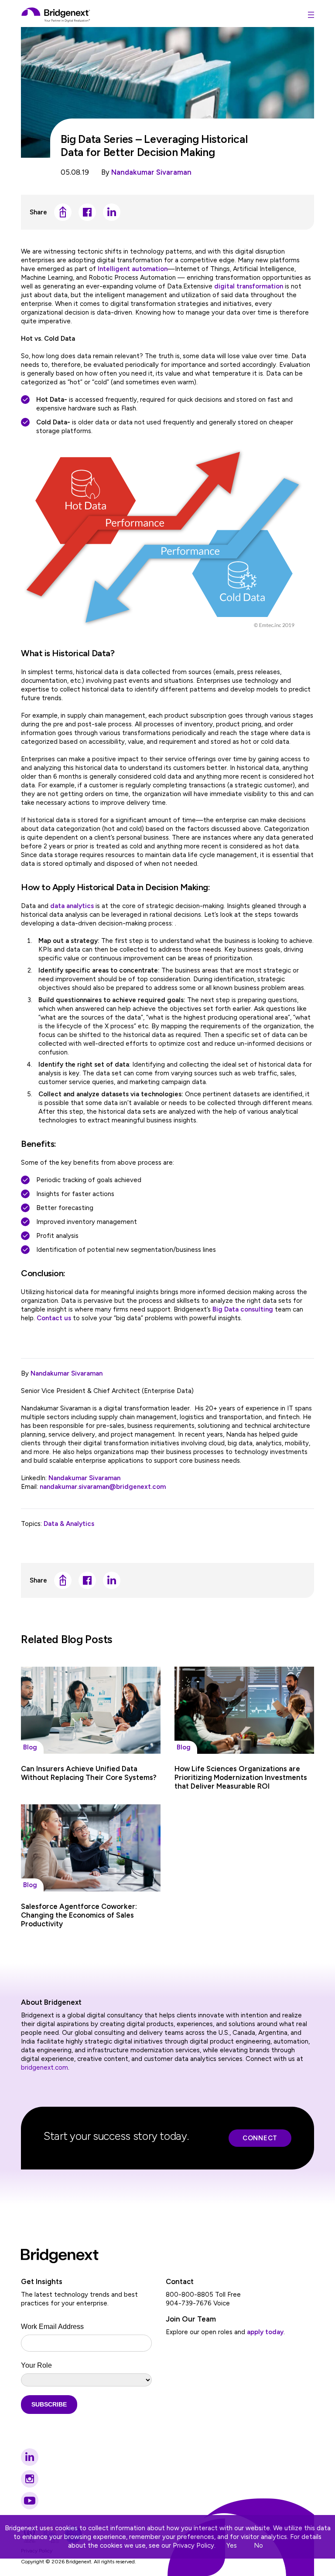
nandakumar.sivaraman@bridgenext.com (103, 1487)
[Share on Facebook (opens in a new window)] (87, 212)
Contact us (54, 1318)
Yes (232, 2545)
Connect (260, 2138)
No (258, 2545)
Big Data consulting (243, 1309)
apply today (265, 2332)
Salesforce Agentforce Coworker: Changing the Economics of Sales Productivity (79, 1915)
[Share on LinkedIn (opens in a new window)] (112, 212)
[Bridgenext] (56, 15)
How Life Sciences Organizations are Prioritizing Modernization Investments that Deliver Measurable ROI (241, 1777)
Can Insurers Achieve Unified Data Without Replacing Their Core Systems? (89, 1773)
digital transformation (249, 286)
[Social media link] (30, 2457)
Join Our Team (191, 2319)
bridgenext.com (44, 2068)
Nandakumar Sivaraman (151, 172)
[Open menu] (311, 15)
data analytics (72, 906)
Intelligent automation (133, 269)
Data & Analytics (69, 1524)
